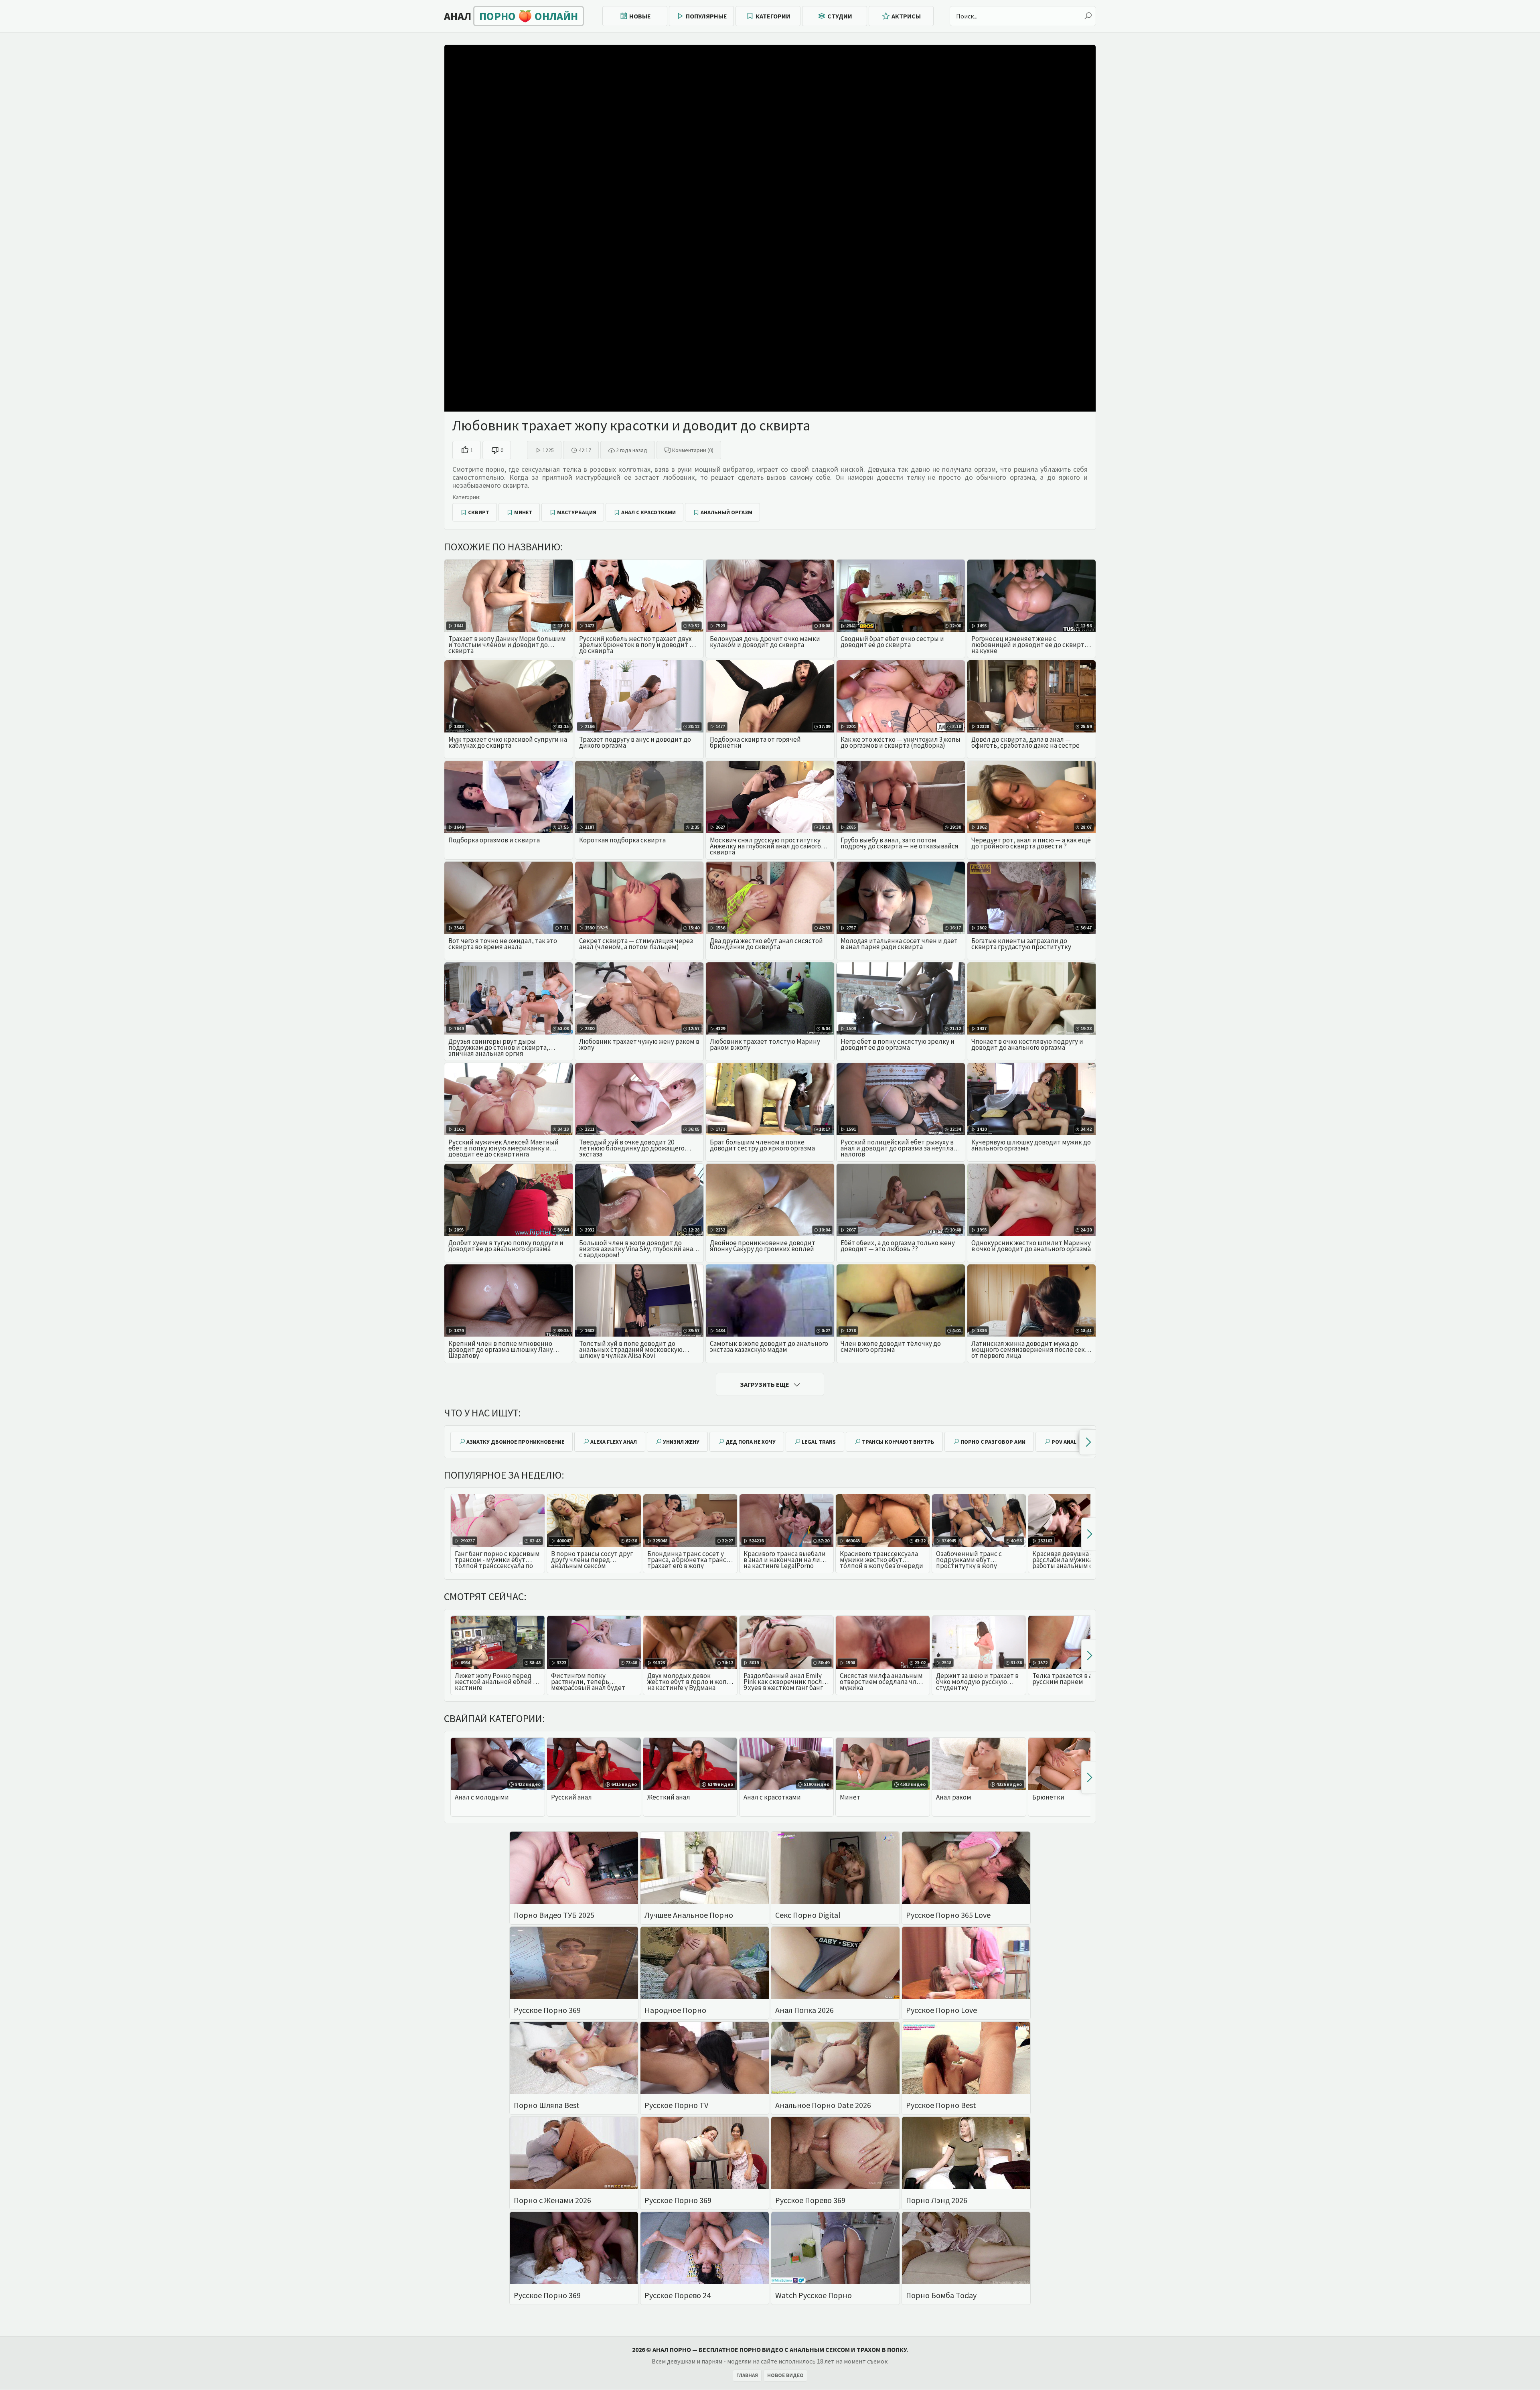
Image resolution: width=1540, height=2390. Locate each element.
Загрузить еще (765, 1384)
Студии (840, 16)
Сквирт (479, 512)
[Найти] (1088, 16)
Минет (523, 512)
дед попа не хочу (751, 1442)
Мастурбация (577, 512)
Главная (747, 2375)
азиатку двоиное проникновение (515, 1442)
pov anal (1064, 1442)
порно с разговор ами (993, 1442)
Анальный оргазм (726, 512)
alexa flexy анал (614, 1442)
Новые (640, 16)
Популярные (706, 16)
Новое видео (785, 2375)
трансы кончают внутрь (898, 1442)
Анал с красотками (648, 512)
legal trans (819, 1442)
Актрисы (906, 16)
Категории (773, 16)
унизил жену (681, 1442)
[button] (1087, 1442)
